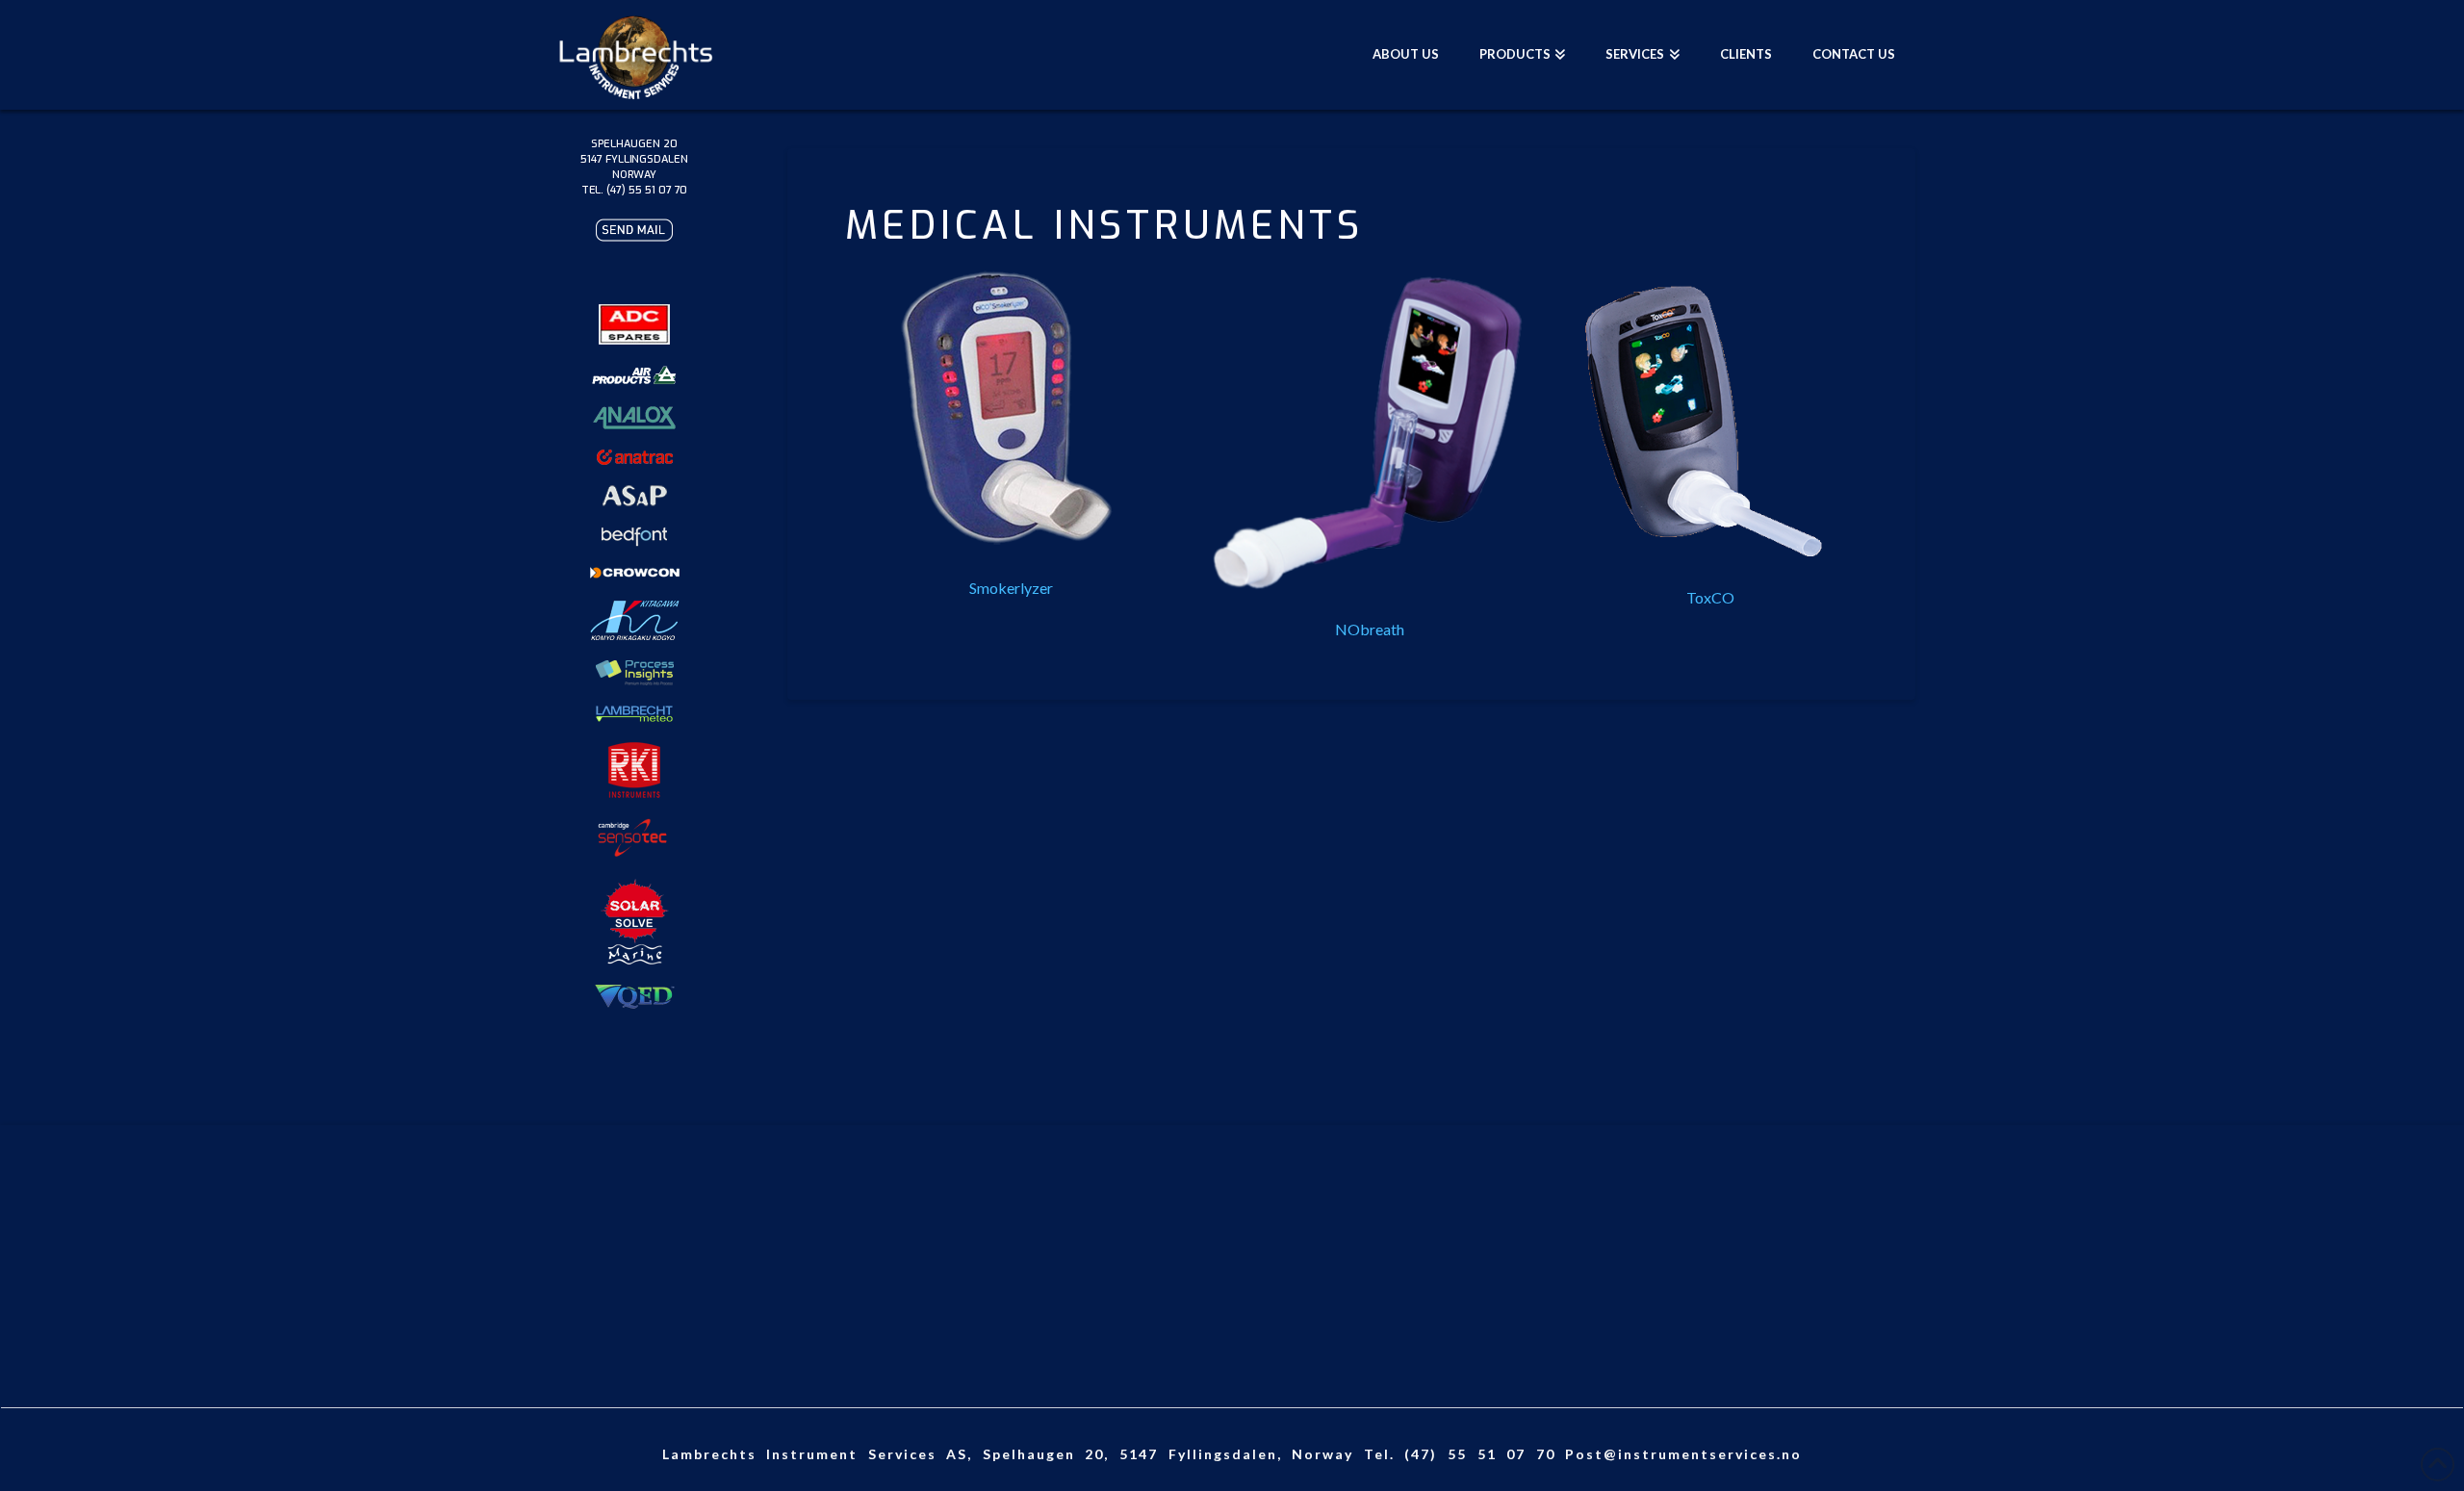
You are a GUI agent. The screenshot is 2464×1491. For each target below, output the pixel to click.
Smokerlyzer (1011, 588)
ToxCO (1710, 597)
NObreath (1370, 629)
